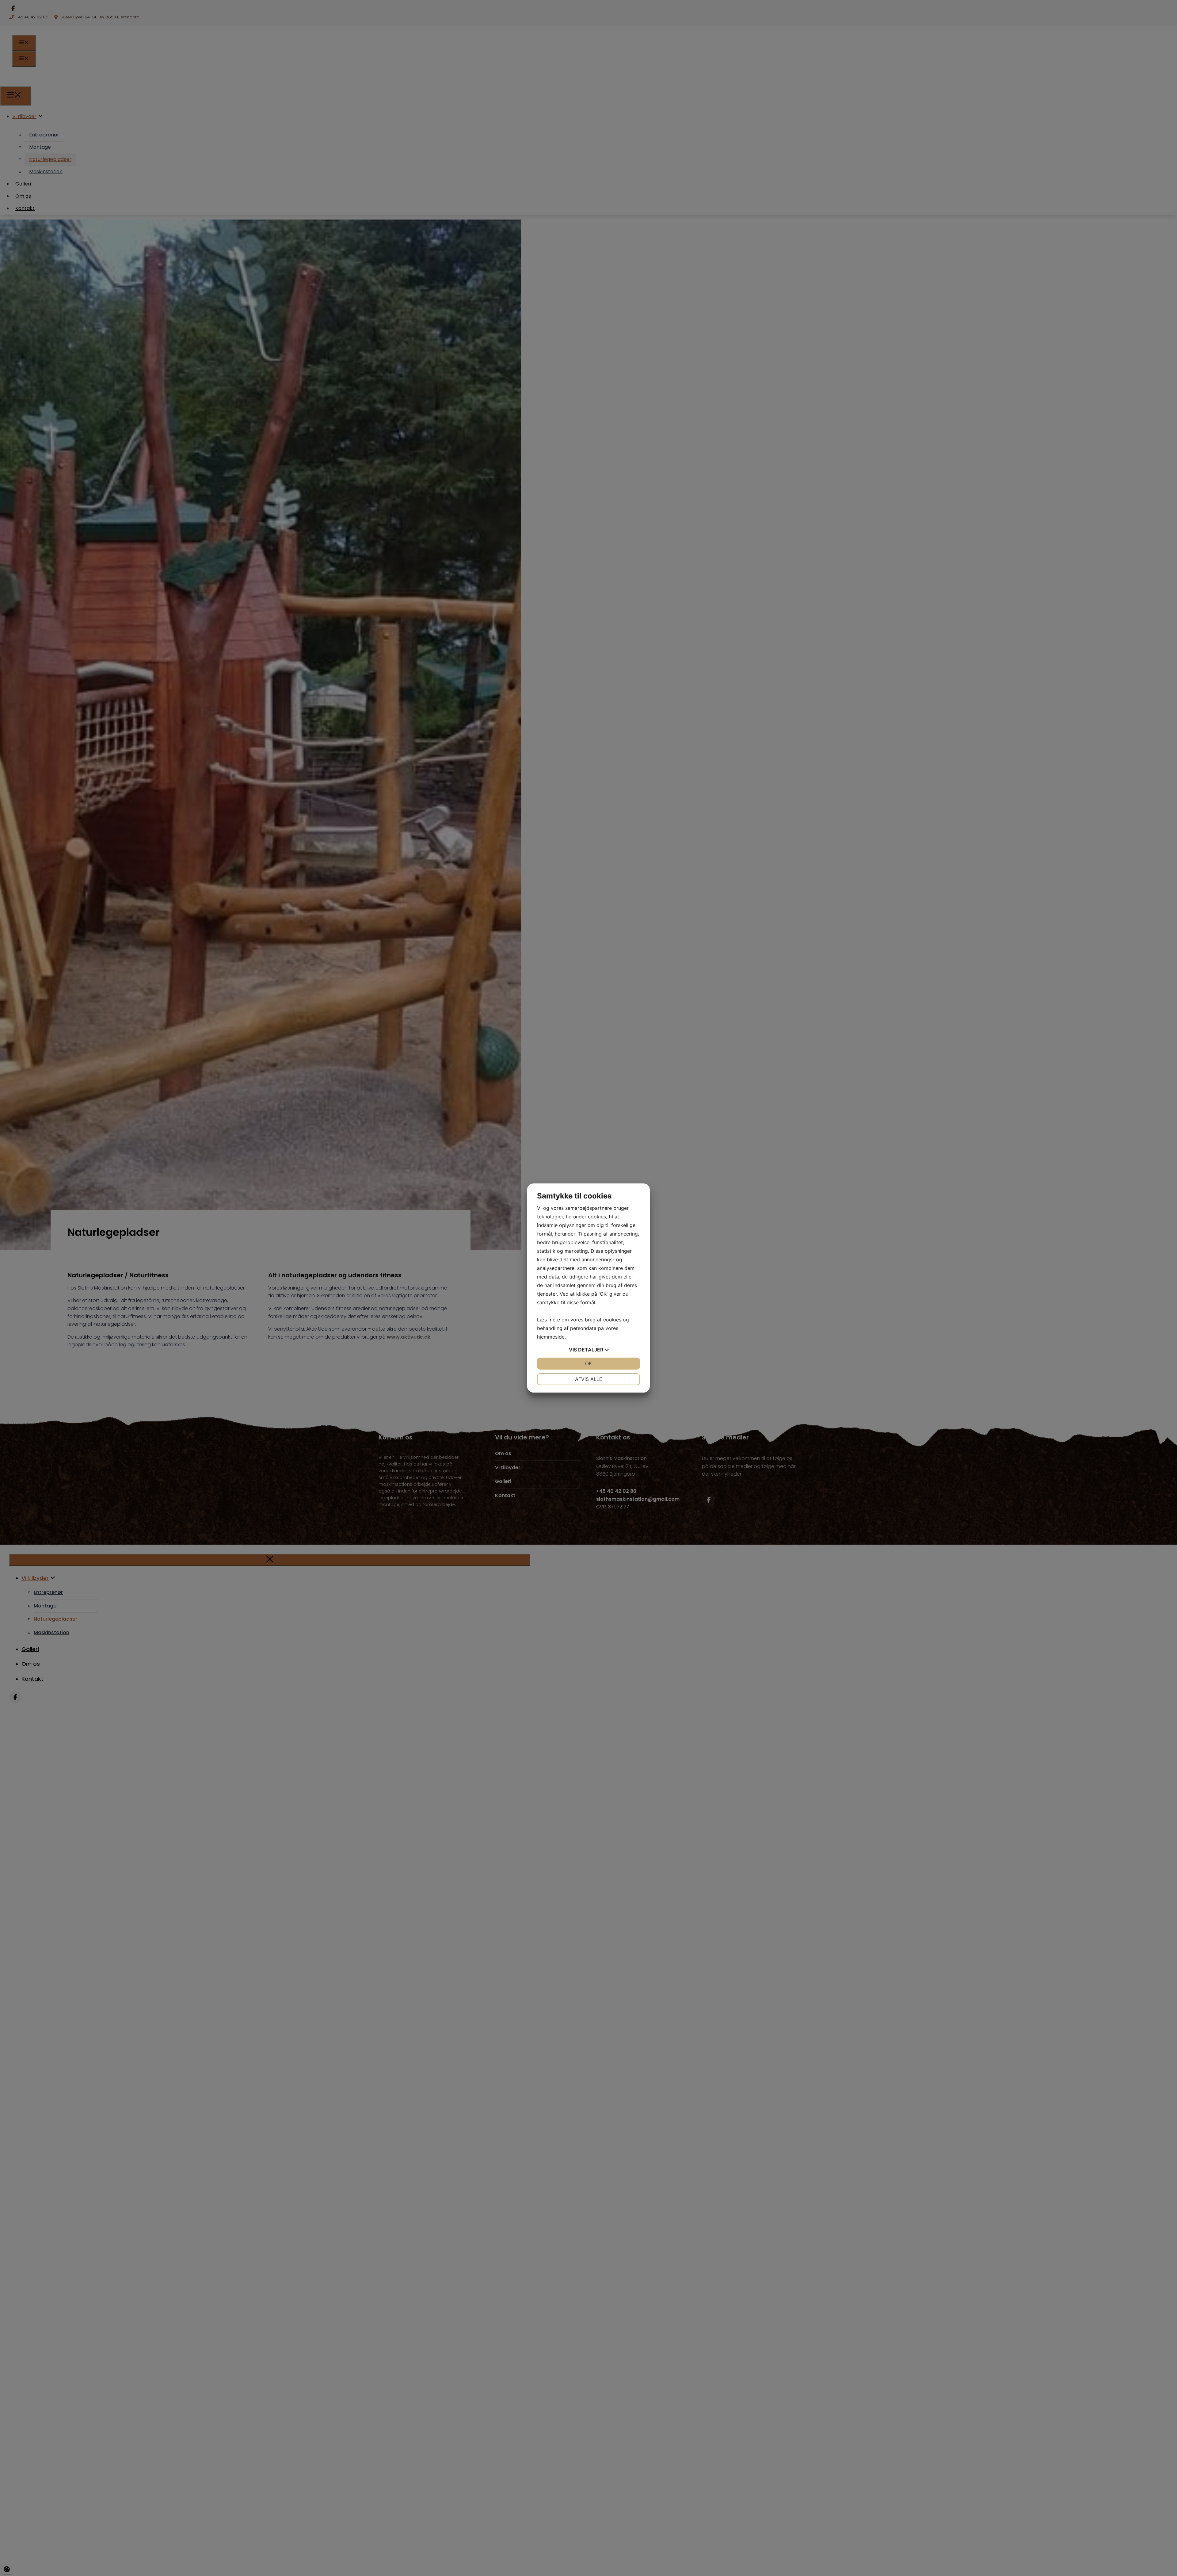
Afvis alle (589, 1379)
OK (588, 1363)
